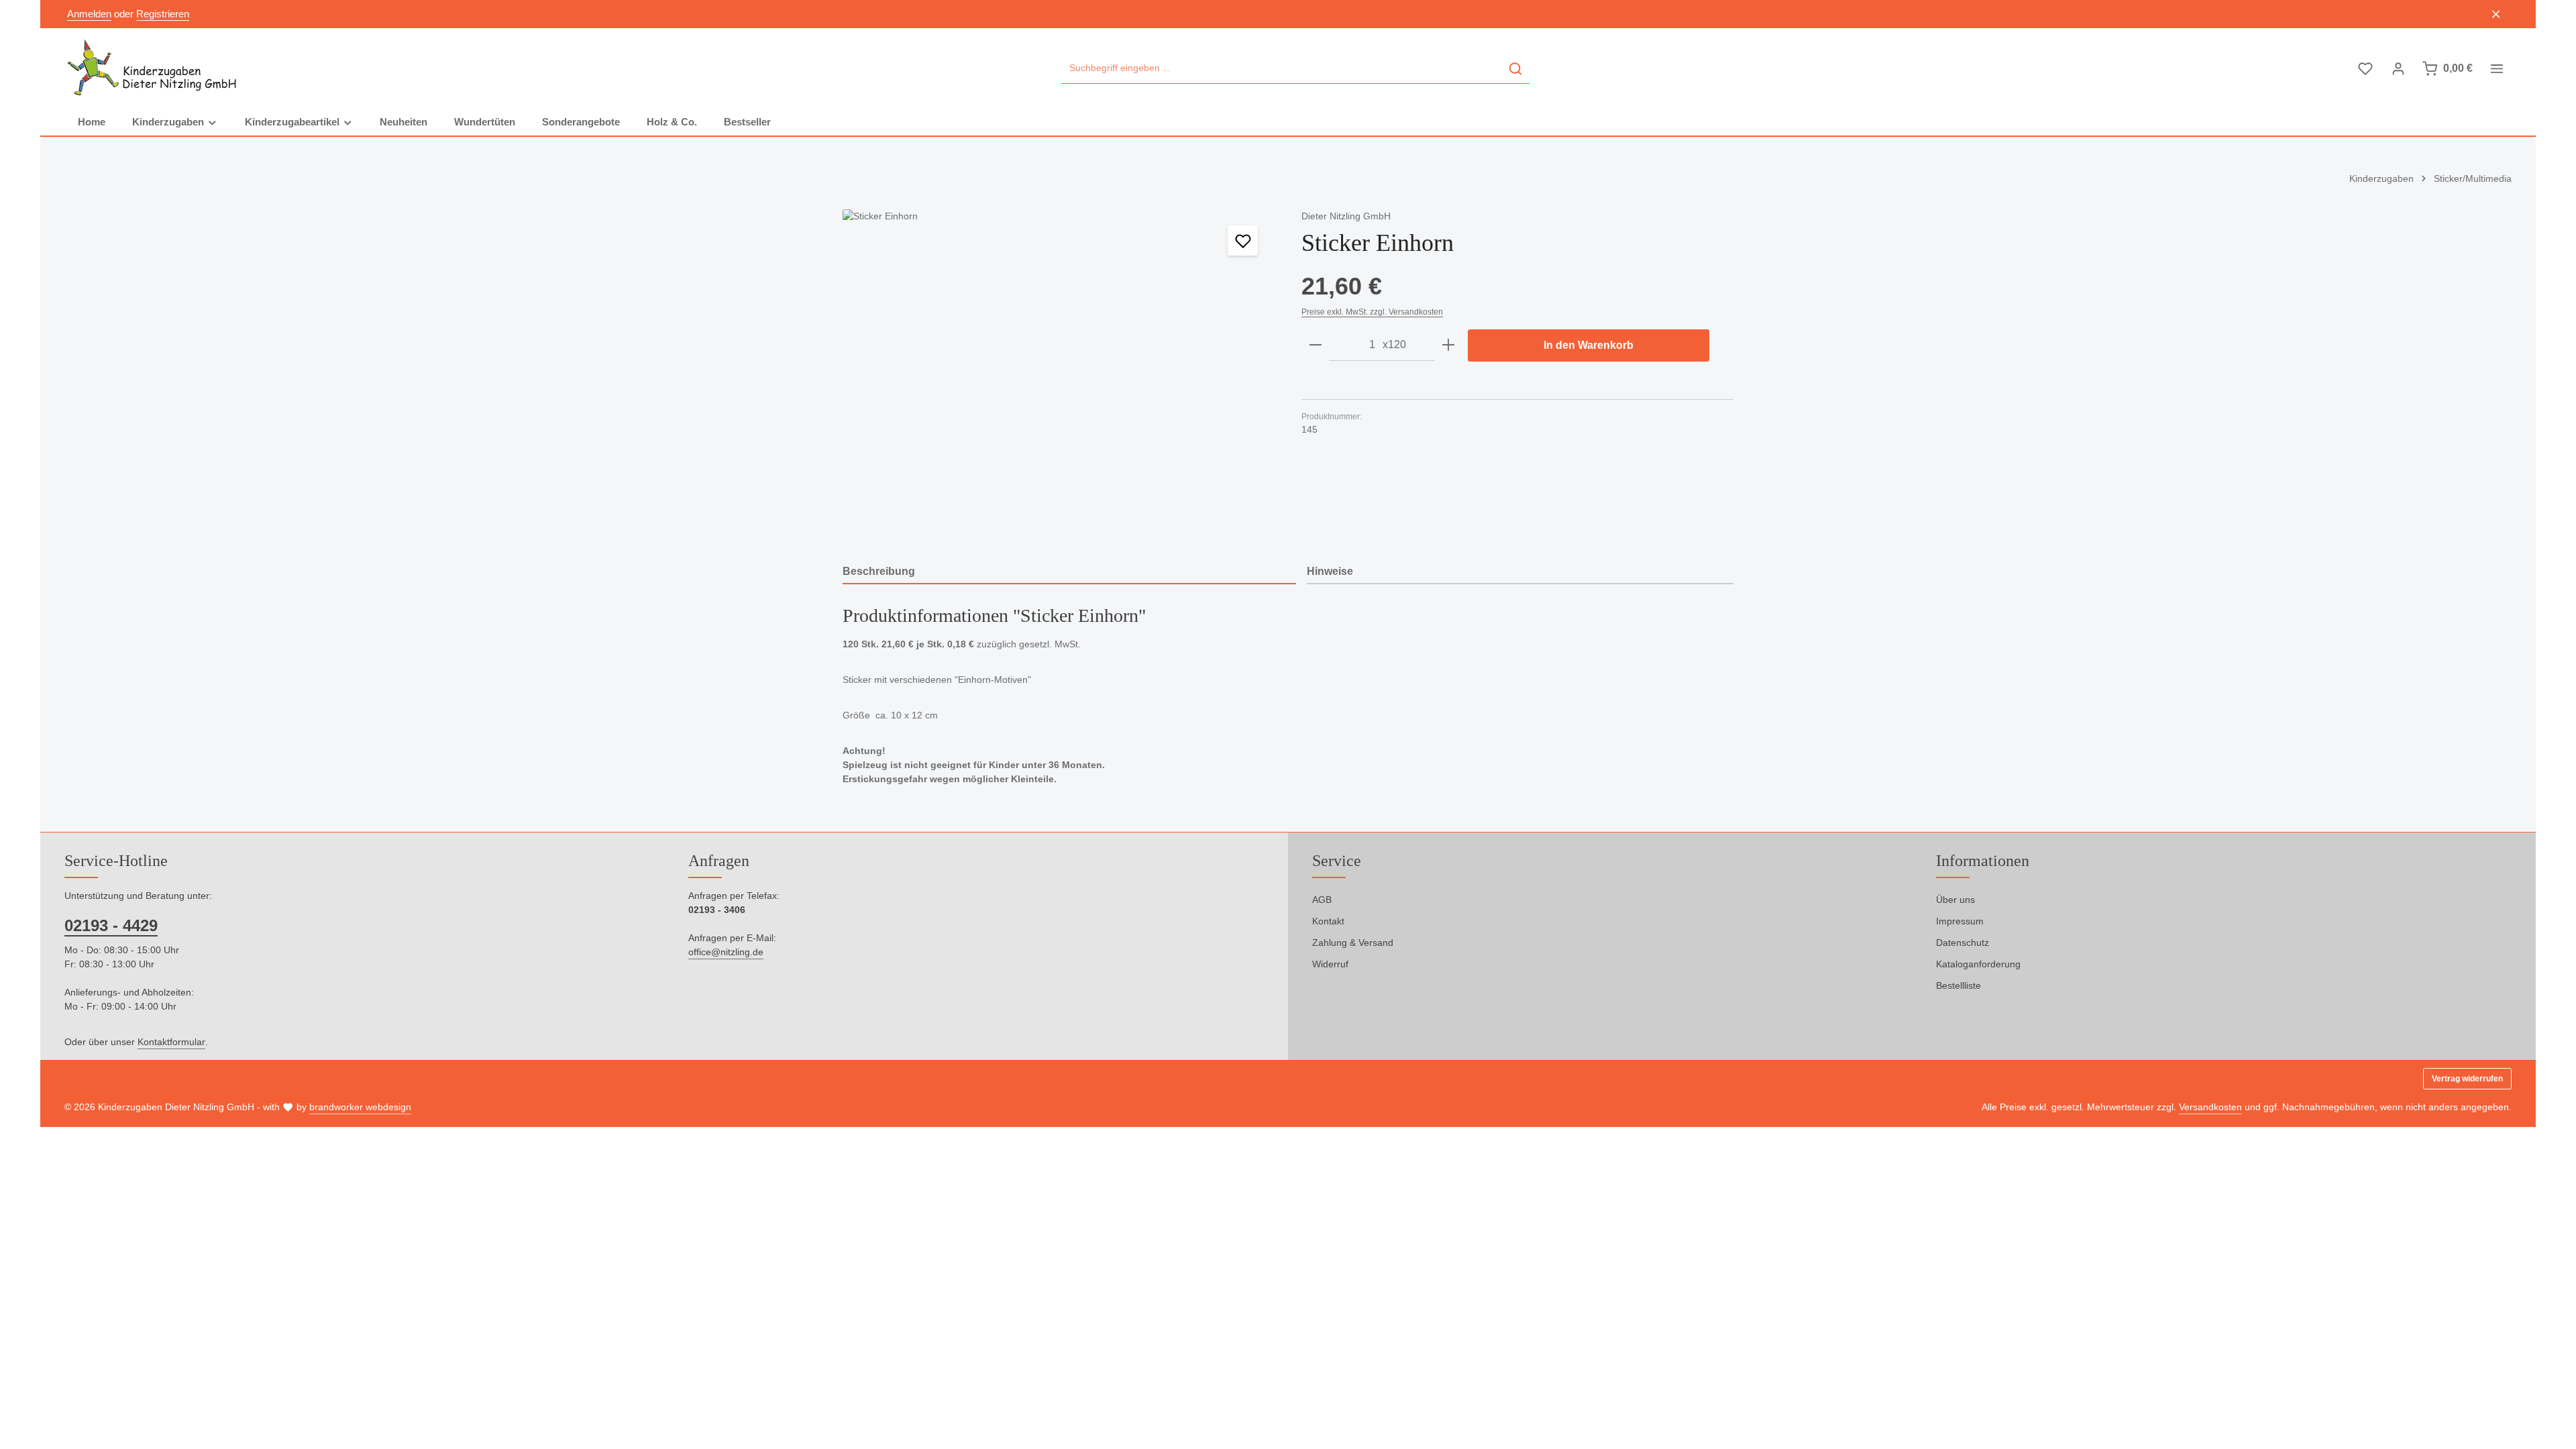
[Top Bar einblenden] (2497, 69)
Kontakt (1328, 921)
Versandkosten (2210, 1107)
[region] (1059, 371)
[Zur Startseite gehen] (153, 68)
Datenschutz (1963, 943)
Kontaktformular (171, 1042)
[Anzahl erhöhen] (1448, 345)
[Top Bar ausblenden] (2497, 14)
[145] (1058, 371)
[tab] (1069, 572)
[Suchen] (1515, 69)
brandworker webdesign (360, 1107)
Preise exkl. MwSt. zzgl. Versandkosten (1372, 312)
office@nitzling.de (726, 952)
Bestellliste (1958, 985)
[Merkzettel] (2365, 69)
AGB (1322, 900)
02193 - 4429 (111, 925)
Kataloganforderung (1978, 964)
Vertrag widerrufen (2467, 1079)
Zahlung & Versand (1353, 943)
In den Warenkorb (1589, 345)
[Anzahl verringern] (1316, 345)
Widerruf (1330, 964)
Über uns (1955, 900)
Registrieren (163, 14)
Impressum (1960, 921)
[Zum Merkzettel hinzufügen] (1243, 240)
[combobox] (1282, 69)
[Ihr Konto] (2398, 69)
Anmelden (89, 14)
